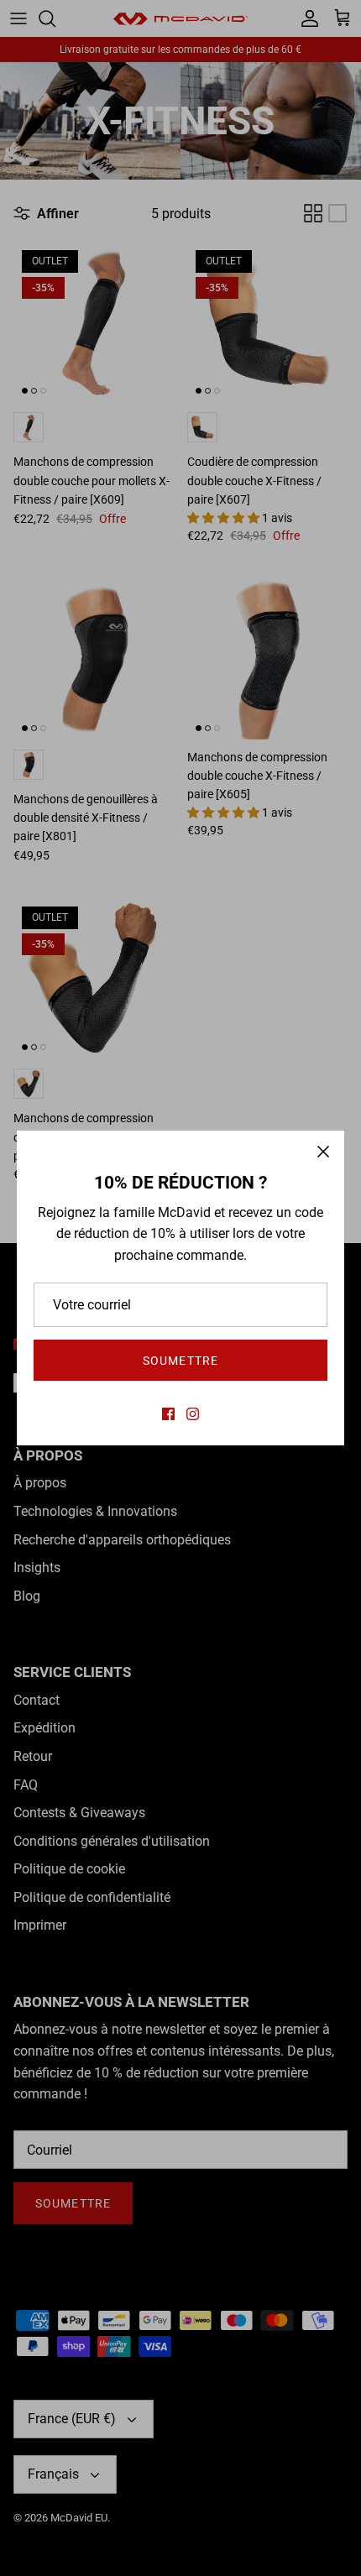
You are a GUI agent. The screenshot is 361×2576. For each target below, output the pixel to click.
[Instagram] (193, 1414)
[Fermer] (323, 1152)
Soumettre (180, 1361)
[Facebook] (168, 1414)
